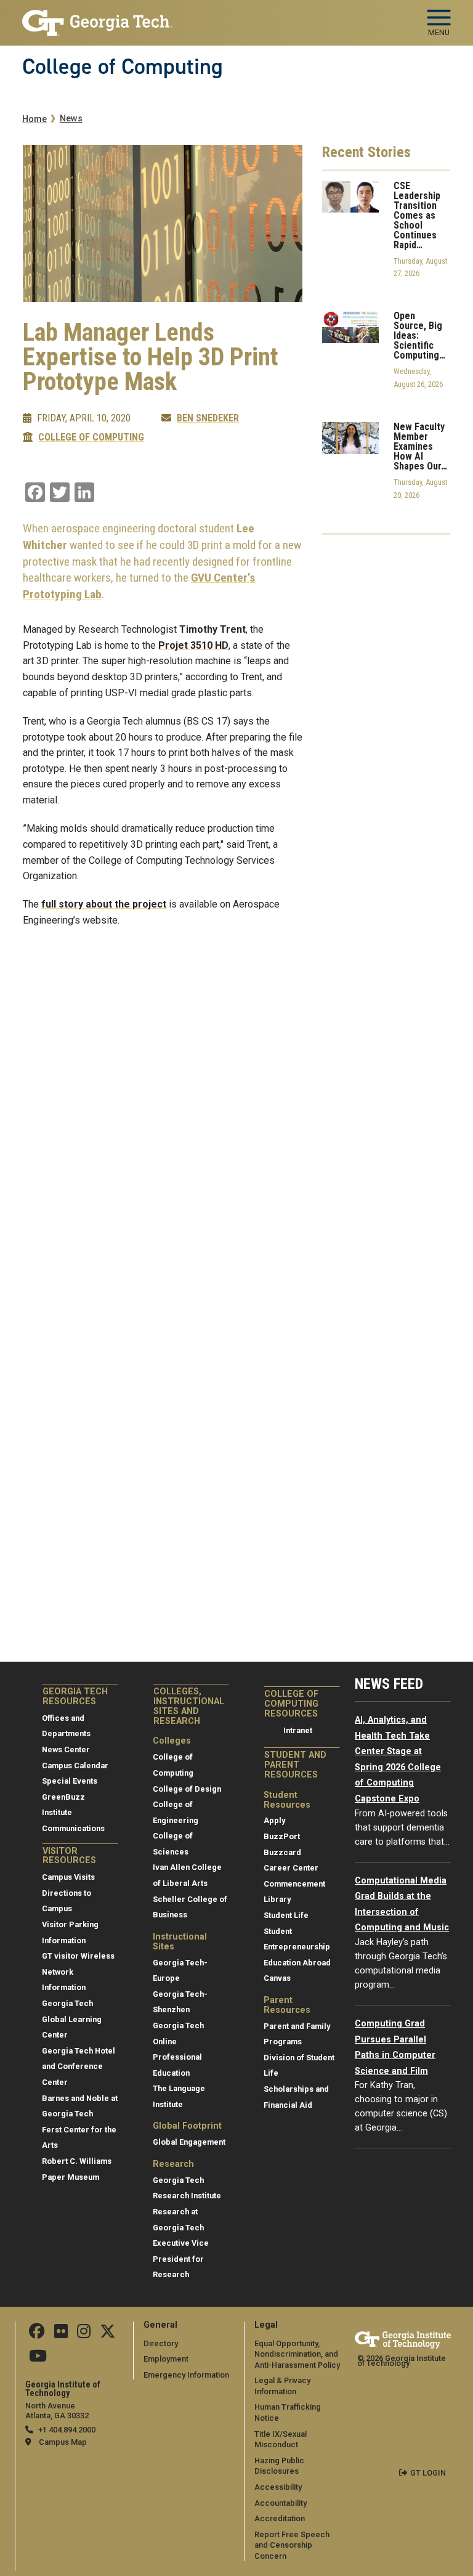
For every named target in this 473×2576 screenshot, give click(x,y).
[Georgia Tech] (403, 2340)
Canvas (277, 1978)
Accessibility (278, 2487)
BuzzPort (282, 1836)
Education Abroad (297, 1963)
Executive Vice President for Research (181, 2259)
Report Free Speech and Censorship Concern (292, 2545)
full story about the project (104, 904)
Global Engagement (189, 2142)
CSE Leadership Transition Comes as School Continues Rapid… (417, 216)
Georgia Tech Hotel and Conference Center (79, 2066)
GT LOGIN (428, 2473)
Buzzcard (282, 1852)
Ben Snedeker (208, 418)
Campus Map (63, 2442)
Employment (166, 2359)
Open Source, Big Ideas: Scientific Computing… (419, 336)
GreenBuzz (63, 1797)
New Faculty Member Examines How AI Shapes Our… (420, 447)
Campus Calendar (75, 1765)
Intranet (298, 1730)
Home (34, 119)
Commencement (294, 1884)
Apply (274, 1820)
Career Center (291, 1868)
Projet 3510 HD (193, 645)
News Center (66, 1749)
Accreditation (280, 2518)
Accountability (281, 2503)
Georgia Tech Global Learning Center (72, 2019)
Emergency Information (186, 2375)
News (71, 119)
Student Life (286, 1915)
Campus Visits (68, 1877)
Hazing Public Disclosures (279, 2466)
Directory (161, 2343)
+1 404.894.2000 (67, 2430)
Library (277, 1899)
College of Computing (123, 67)
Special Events (70, 1781)
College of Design (187, 1789)
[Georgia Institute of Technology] (97, 18)
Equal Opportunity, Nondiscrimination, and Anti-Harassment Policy (297, 2354)
